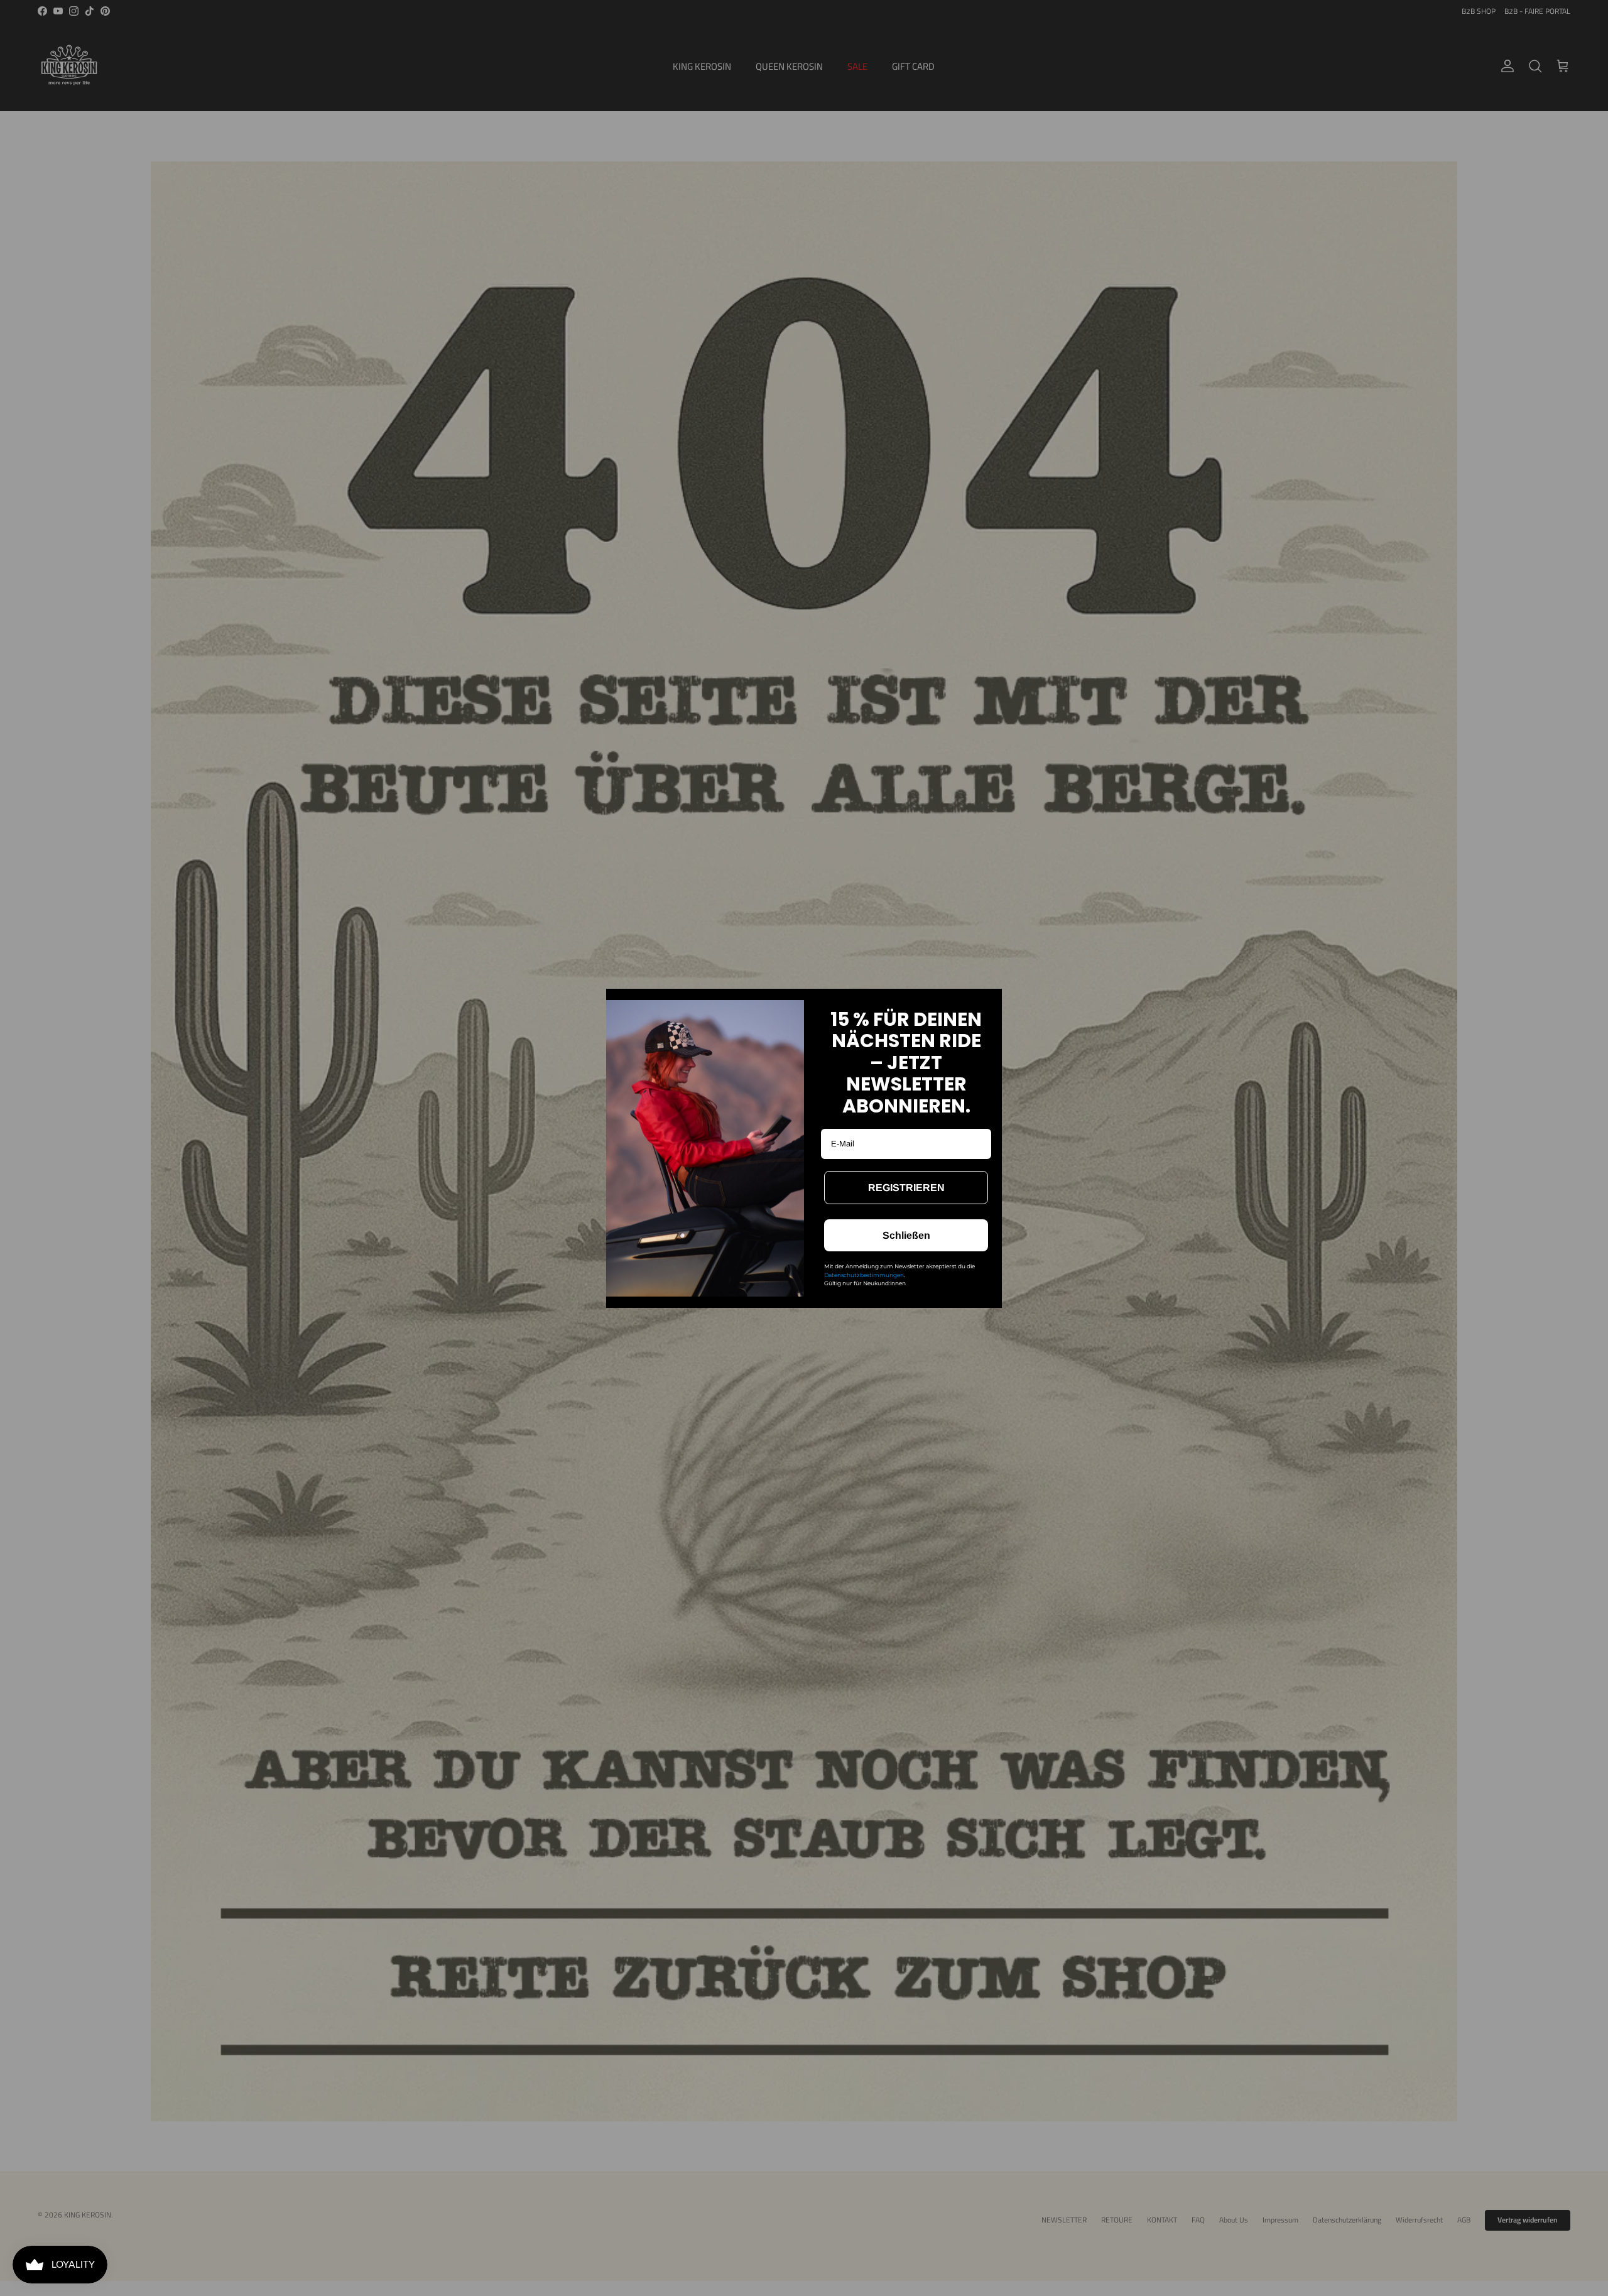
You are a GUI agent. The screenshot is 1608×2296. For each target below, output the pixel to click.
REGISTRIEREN (906, 1188)
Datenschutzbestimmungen (864, 1275)
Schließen (906, 1235)
